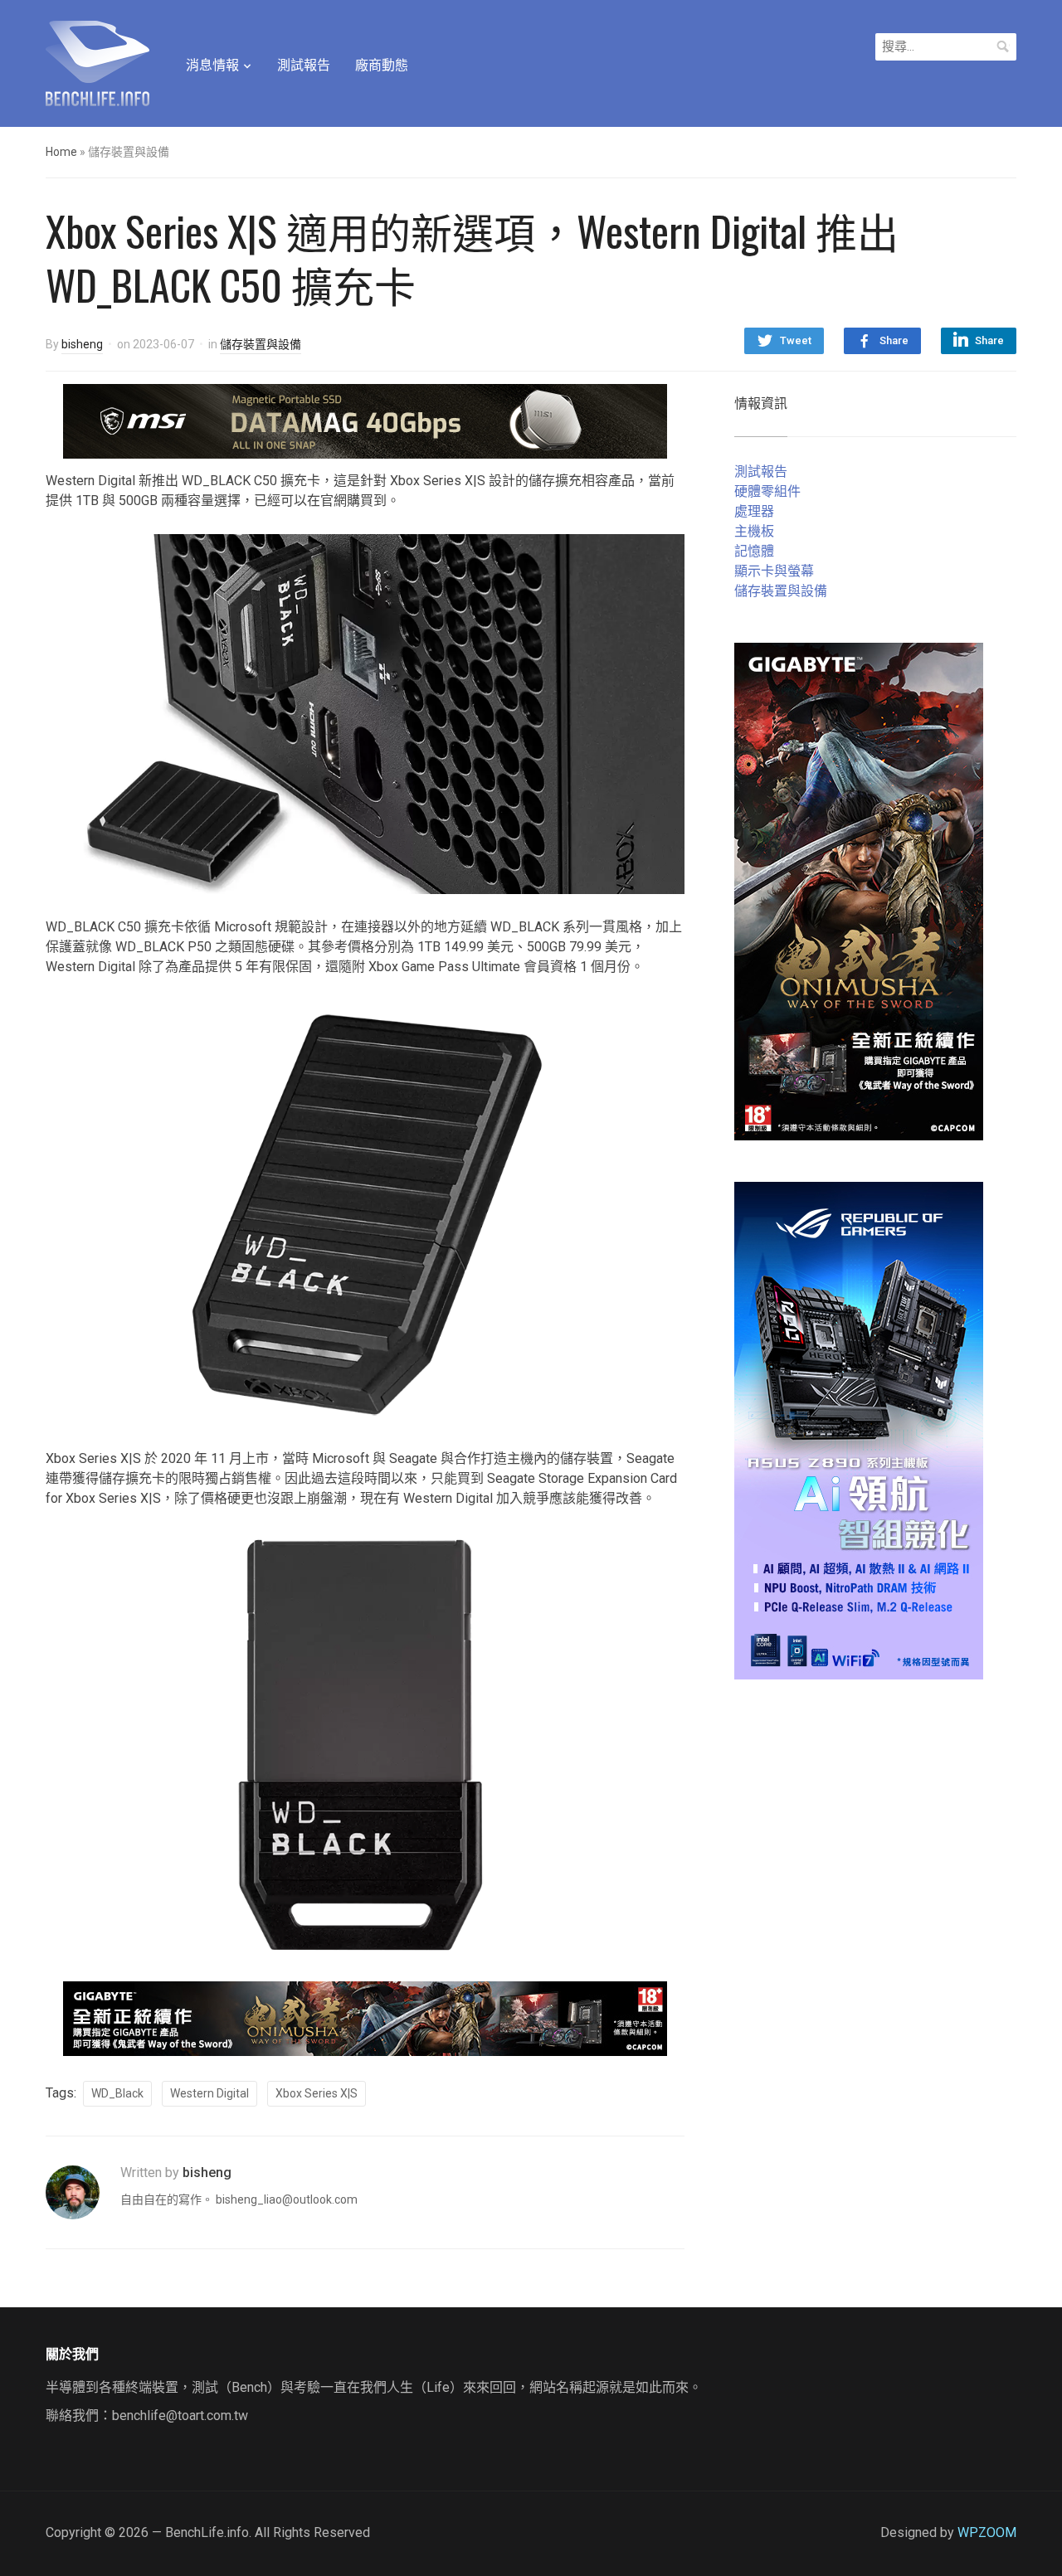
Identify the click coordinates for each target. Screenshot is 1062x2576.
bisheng (82, 344)
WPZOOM (987, 2532)
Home (61, 152)
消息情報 (212, 65)
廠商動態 (382, 65)
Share (894, 340)
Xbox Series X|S (317, 2093)
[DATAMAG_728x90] (365, 420)
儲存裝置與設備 (261, 344)
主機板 (754, 531)
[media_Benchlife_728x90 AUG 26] (365, 2017)
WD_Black (117, 2093)
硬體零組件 (767, 491)
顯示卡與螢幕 (774, 571)
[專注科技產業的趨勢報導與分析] (97, 61)
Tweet (796, 340)
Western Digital (209, 2093)
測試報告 (304, 65)
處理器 (754, 511)
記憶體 (754, 551)
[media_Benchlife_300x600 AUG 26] (859, 890)
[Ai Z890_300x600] (859, 1429)
